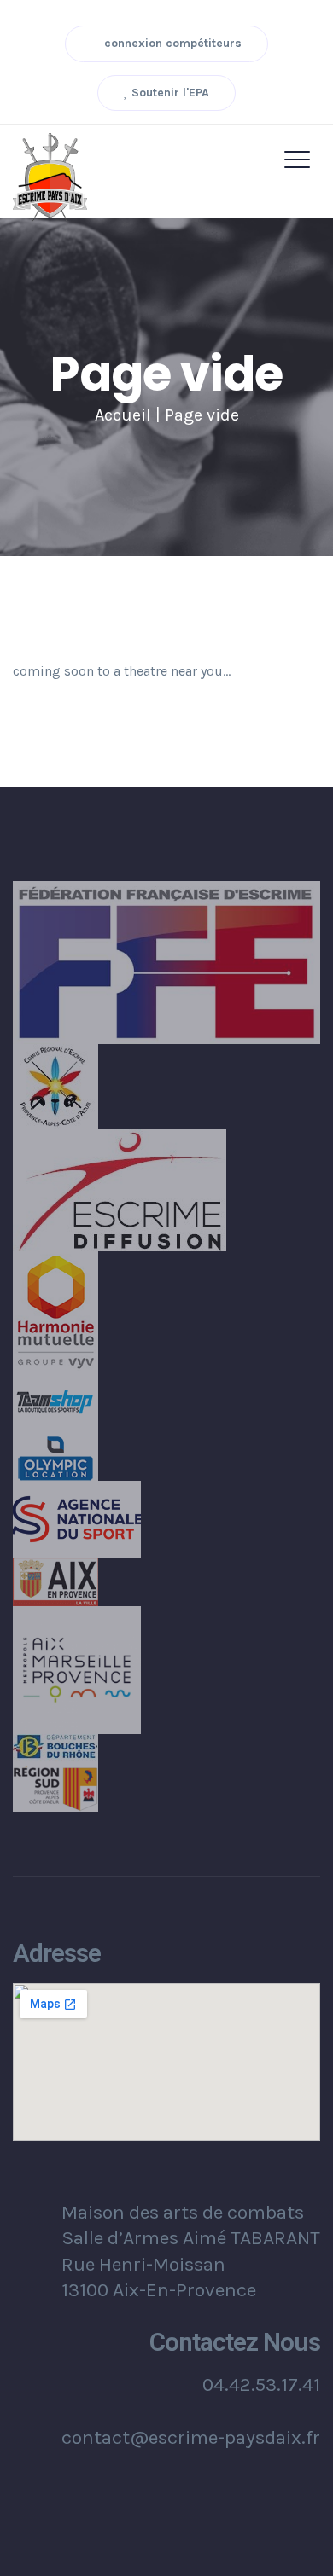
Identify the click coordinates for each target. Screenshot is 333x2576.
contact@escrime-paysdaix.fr (191, 2437)
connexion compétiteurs (171, 43)
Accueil (123, 415)
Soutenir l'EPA (169, 93)
